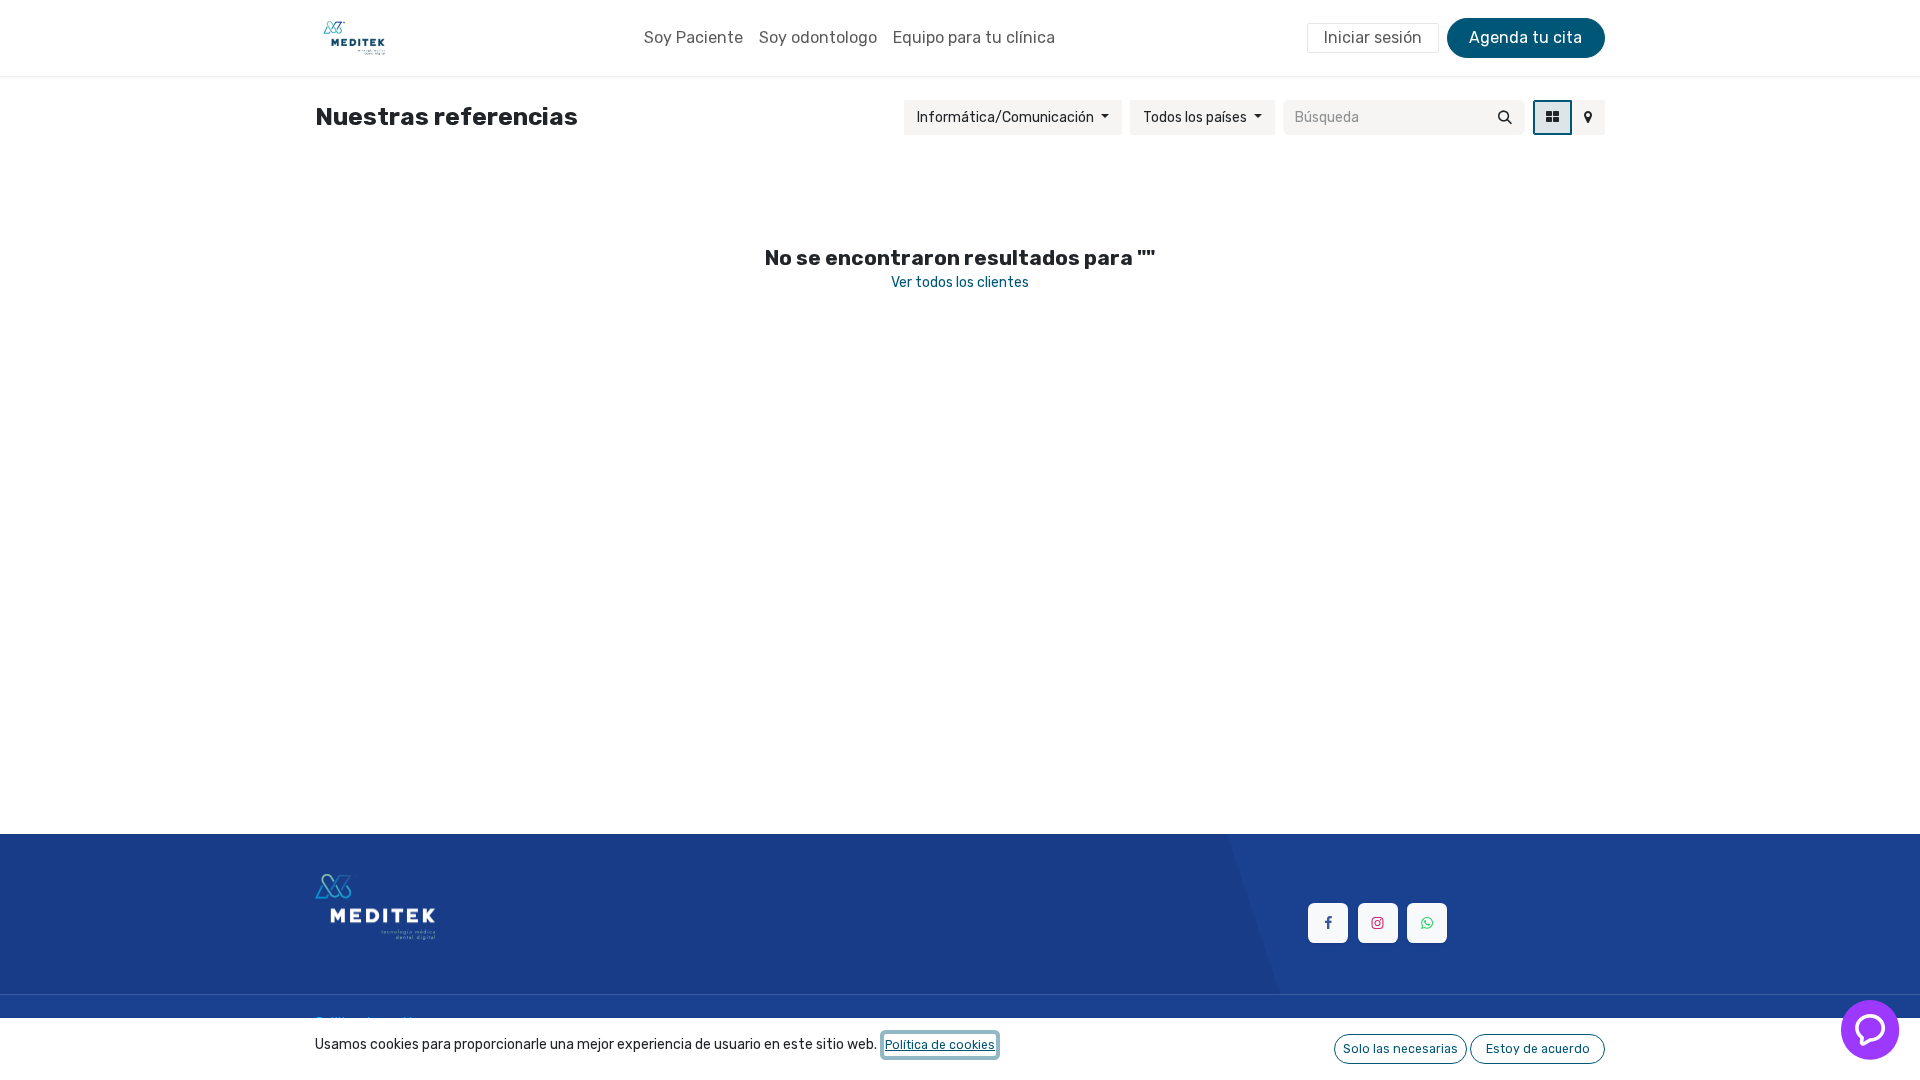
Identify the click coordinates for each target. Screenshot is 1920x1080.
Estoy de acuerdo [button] (1538, 1049)
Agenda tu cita (1525, 37)
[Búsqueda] (1505, 117)
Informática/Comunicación (1005, 117)
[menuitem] (693, 38)
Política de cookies (940, 1045)
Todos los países (1195, 117)
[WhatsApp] (1427, 923)
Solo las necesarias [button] (1400, 1049)
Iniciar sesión (1373, 37)
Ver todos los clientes (960, 282)
